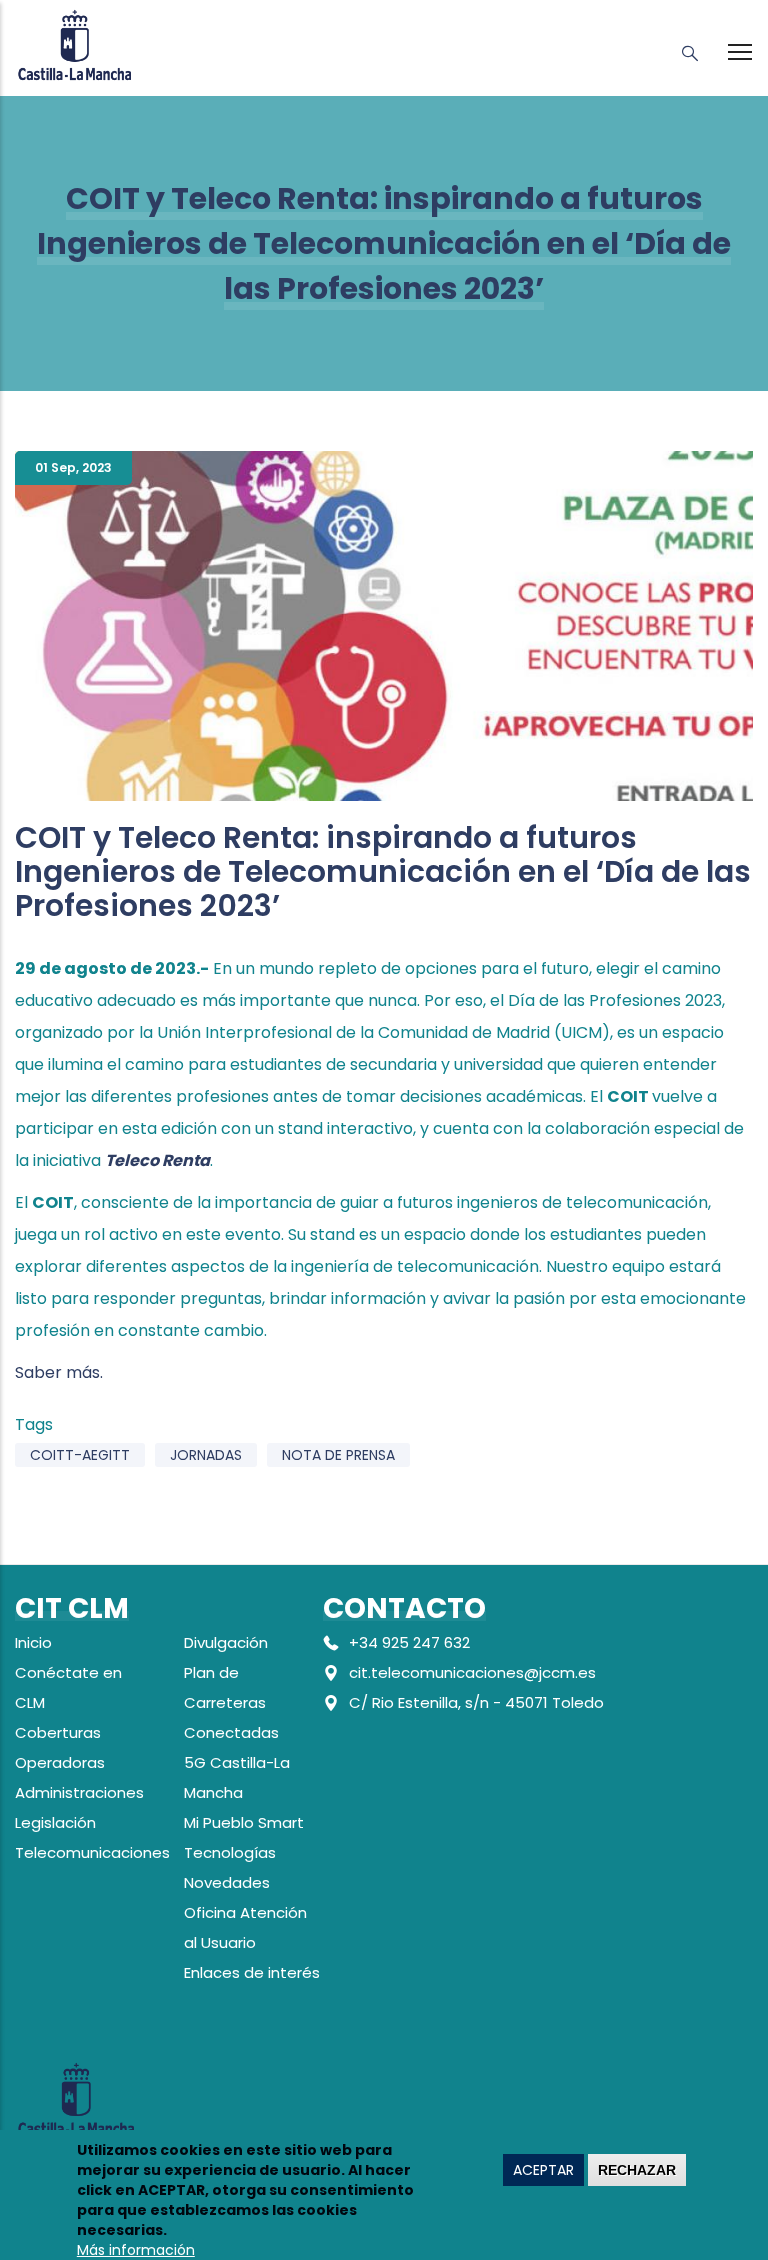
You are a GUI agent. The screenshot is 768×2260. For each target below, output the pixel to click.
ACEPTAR (543, 2170)
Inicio (33, 1642)
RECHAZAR (637, 2170)
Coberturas (58, 1732)
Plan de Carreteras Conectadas (231, 1702)
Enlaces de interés (252, 1972)
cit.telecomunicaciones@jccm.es (472, 1672)
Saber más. (59, 1372)
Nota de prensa (338, 1455)
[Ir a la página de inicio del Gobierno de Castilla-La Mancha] (75, 42)
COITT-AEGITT (80, 1455)
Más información (136, 2250)
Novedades (227, 1882)
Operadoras (60, 1762)
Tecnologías (230, 1852)
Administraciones (79, 1792)
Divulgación (226, 1642)
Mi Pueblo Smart (244, 1822)
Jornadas (206, 1455)
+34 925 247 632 (409, 1642)
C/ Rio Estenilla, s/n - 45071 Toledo (476, 1702)
